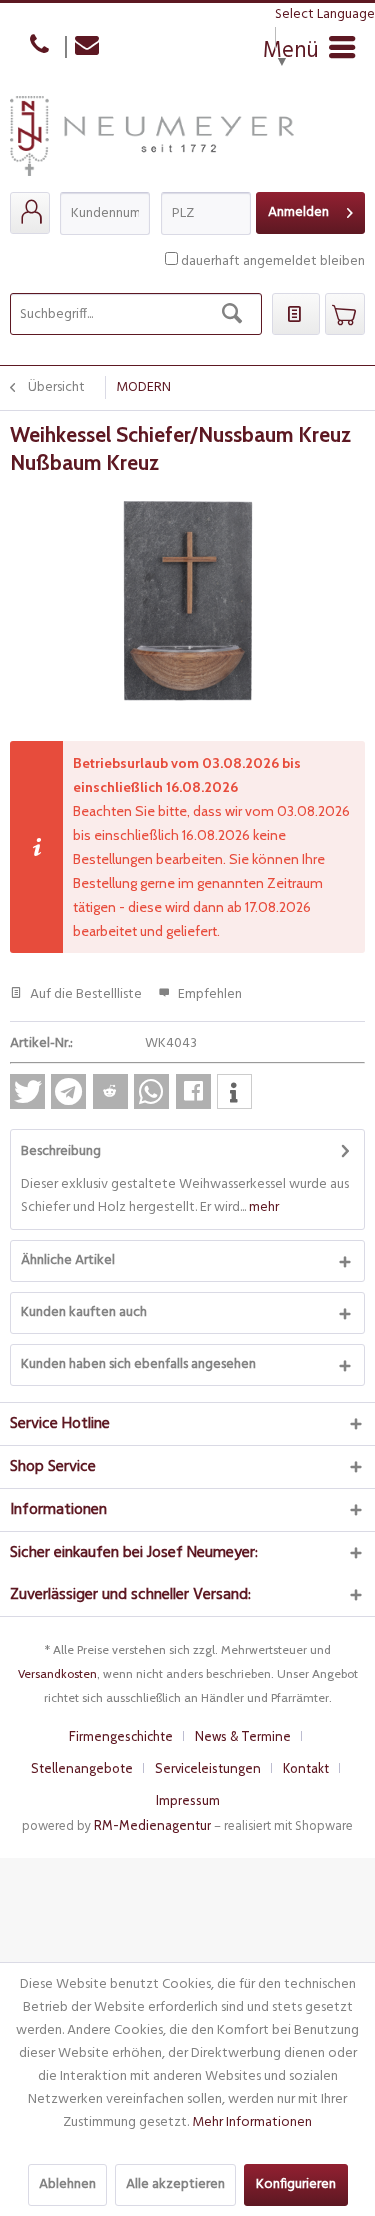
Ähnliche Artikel (68, 1260)
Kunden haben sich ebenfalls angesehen (138, 1364)
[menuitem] (30, 213)
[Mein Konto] (30, 213)
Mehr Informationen (252, 2122)
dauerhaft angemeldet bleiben (273, 261)
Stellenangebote (82, 1768)
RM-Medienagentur (152, 1825)
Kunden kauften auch (84, 1312)
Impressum (188, 1800)
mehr (262, 1207)
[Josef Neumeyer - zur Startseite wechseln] (152, 144)
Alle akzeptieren (175, 2184)
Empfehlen (208, 994)
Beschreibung (61, 1151)
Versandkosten (57, 1673)
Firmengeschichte (121, 1736)
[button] (27, 1091)
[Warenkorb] (345, 314)
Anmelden (298, 212)
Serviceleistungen (208, 1768)
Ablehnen (67, 2184)
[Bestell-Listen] (296, 314)
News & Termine (243, 1736)
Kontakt (306, 1768)
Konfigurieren (296, 2184)
